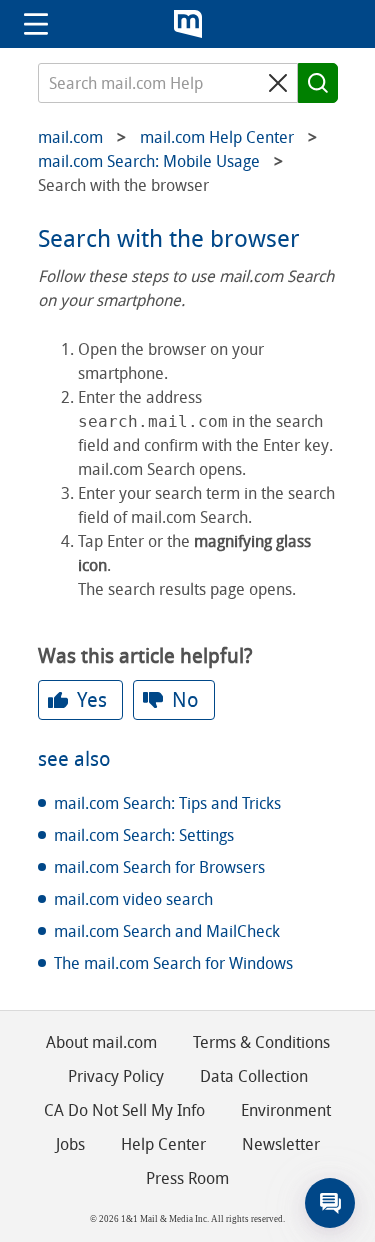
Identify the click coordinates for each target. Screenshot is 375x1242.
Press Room (187, 1178)
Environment (286, 1110)
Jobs (70, 1144)
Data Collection (254, 1076)
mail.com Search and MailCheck (167, 931)
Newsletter (281, 1144)
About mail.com (101, 1042)
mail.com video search (133, 899)
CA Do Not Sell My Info (124, 1110)
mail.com (188, 24)
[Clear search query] (278, 83)
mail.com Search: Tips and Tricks (167, 803)
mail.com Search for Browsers (159, 867)
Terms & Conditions (261, 1042)
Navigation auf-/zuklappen (36, 24)
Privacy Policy (116, 1076)
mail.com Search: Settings (144, 835)
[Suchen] (318, 83)
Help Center (163, 1144)
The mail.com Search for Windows (173, 963)
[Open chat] (330, 1203)
